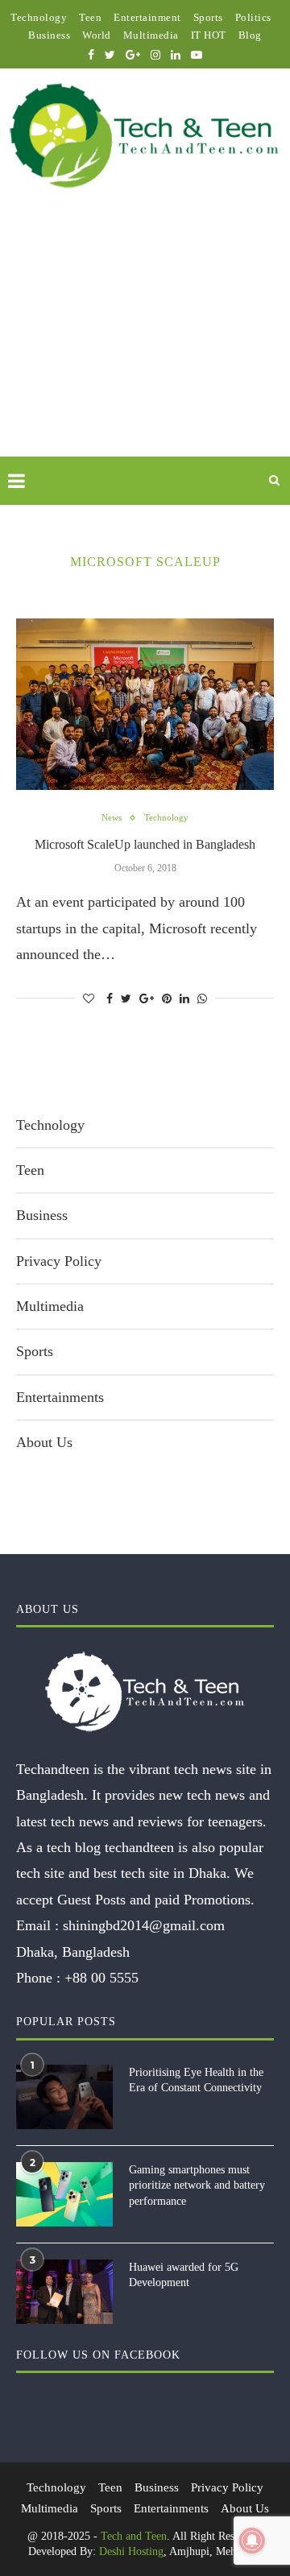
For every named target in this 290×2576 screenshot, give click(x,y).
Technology (39, 17)
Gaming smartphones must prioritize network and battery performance (197, 2185)
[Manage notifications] (252, 2541)
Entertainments (60, 1397)
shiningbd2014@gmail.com (144, 1925)
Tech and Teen (134, 2536)
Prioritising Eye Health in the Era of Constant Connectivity (196, 2080)
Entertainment (147, 17)
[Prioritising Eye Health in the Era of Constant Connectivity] (64, 2097)
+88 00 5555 (101, 1978)
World (97, 35)
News (112, 817)
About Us (44, 1442)
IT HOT (209, 35)
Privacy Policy (59, 1261)
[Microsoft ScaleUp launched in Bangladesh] (145, 704)
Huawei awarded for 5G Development (184, 2275)
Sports (208, 17)
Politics (253, 17)
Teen (90, 17)
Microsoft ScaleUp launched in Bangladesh (145, 844)
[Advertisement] (145, 341)
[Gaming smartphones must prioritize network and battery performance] (64, 2194)
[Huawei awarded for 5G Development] (64, 2292)
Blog (250, 35)
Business (49, 35)
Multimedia (151, 35)
